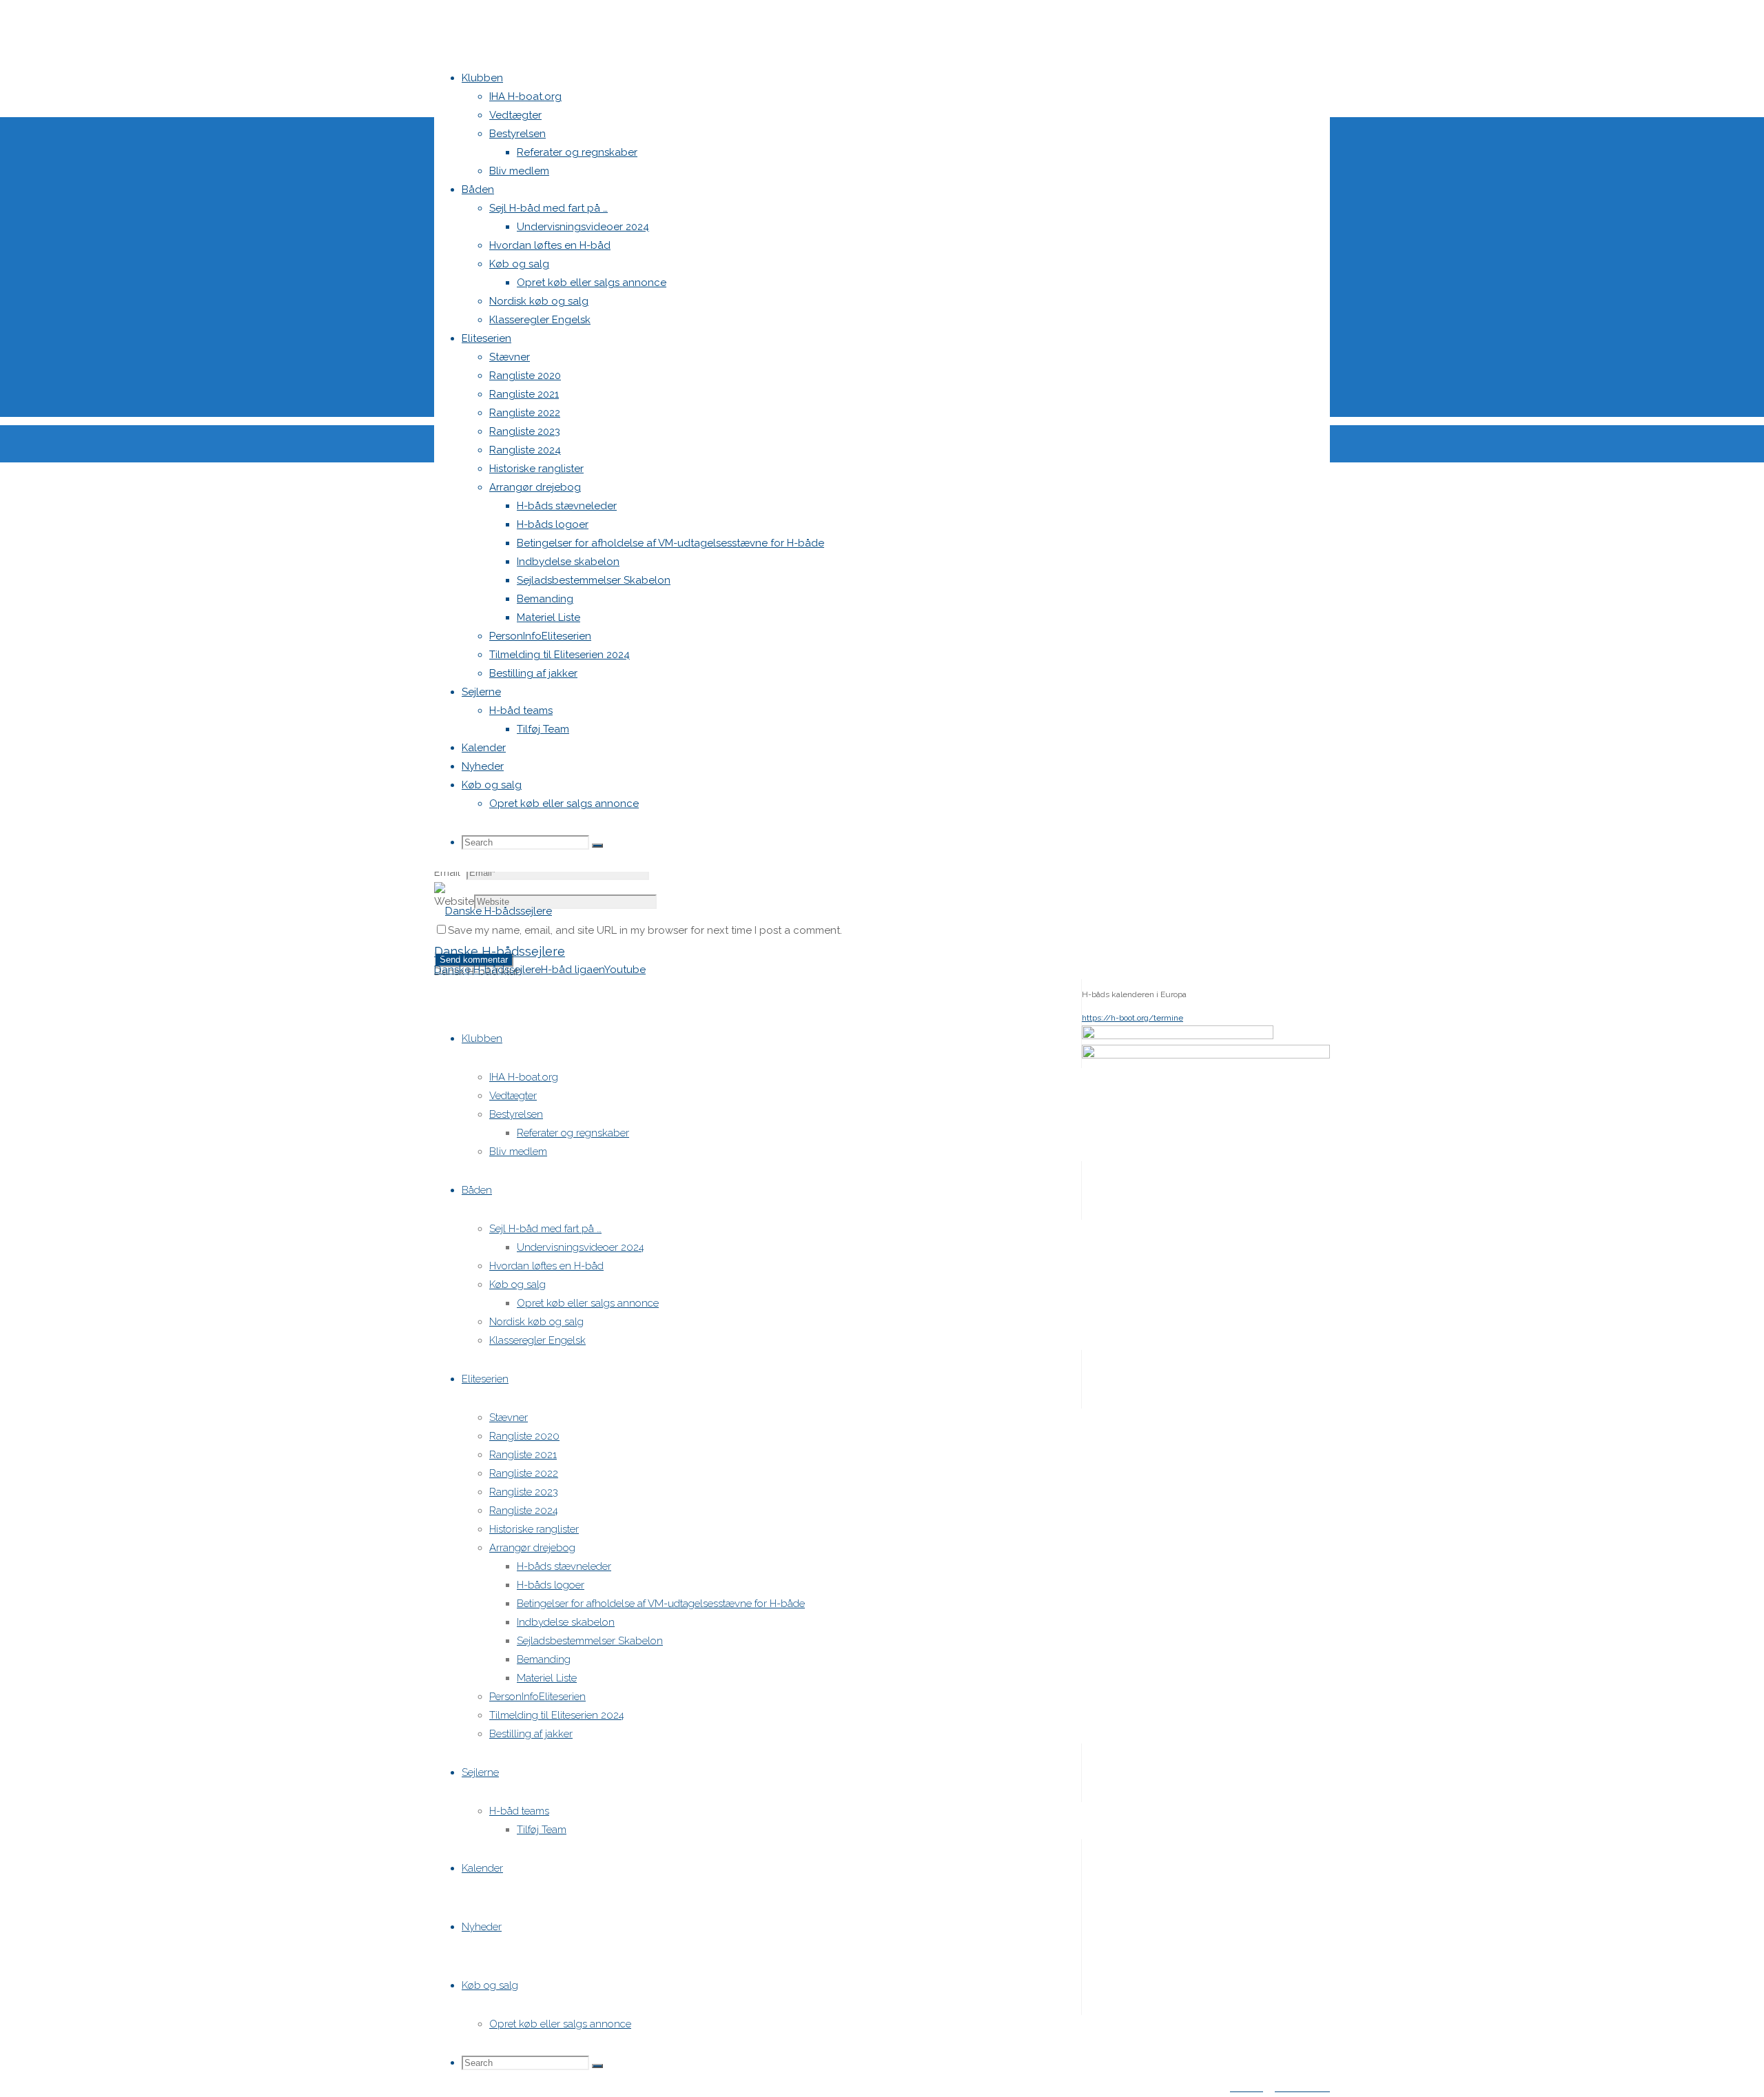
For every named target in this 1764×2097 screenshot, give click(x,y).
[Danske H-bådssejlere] (493, 911)
